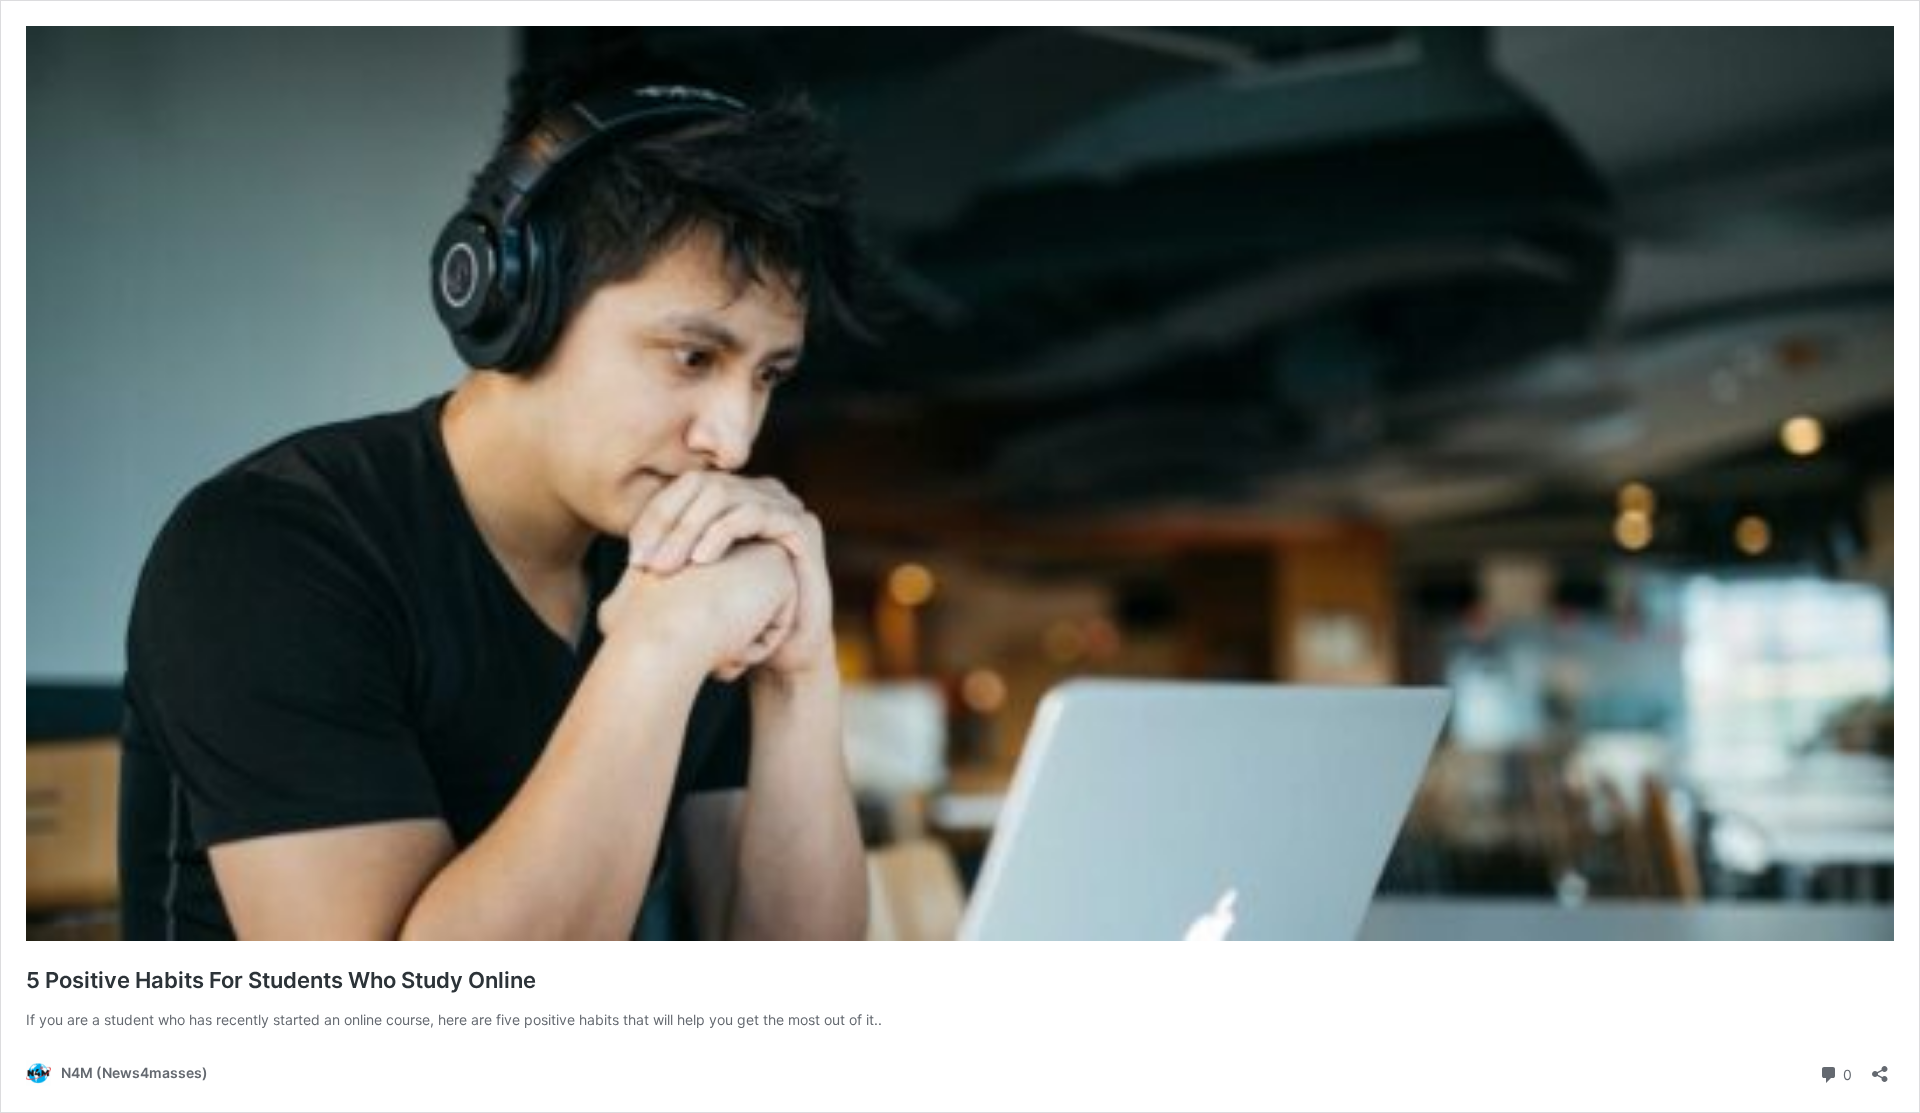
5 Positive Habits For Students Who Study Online (281, 980)
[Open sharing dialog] (1880, 1067)
